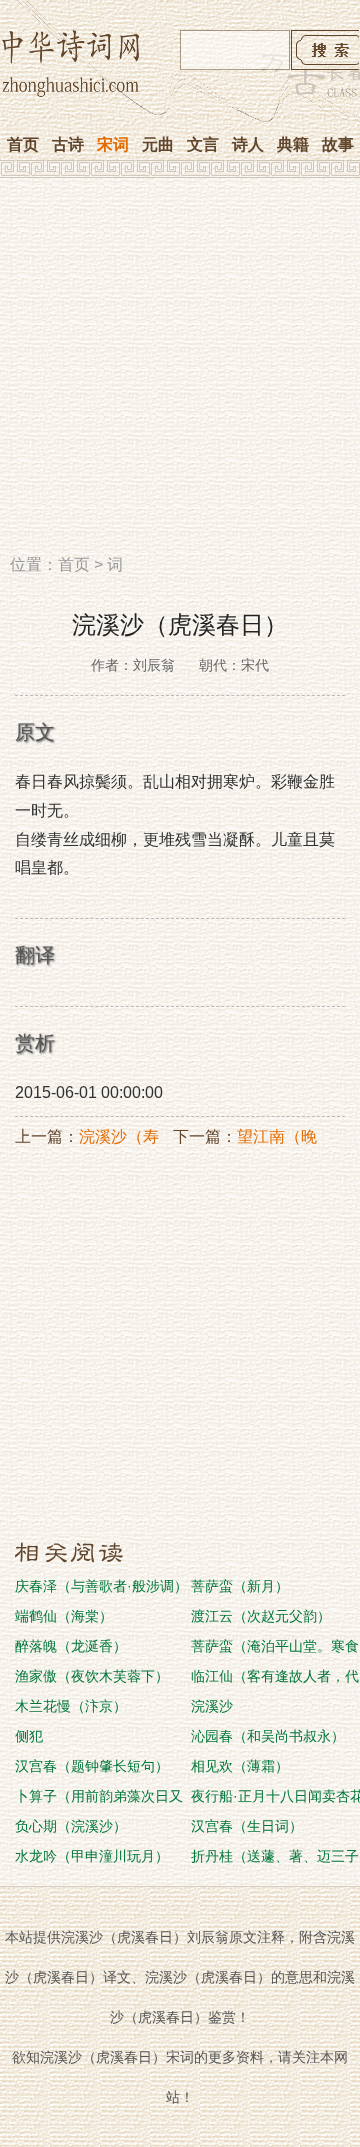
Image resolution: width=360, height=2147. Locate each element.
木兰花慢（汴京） (71, 1706)
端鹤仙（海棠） (64, 1616)
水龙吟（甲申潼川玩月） (92, 1856)
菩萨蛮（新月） (240, 1586)
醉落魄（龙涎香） (71, 1646)
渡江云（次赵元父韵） (261, 1616)
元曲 (158, 144)
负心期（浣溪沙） (71, 1826)
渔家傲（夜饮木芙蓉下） (92, 1676)
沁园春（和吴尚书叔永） (268, 1736)
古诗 (68, 144)
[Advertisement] (180, 373)
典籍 (293, 144)
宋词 (113, 144)
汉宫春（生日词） (247, 1826)
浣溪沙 (212, 1706)
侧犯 (29, 1736)
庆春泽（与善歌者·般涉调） (101, 1586)
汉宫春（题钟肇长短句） (92, 1766)
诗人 (248, 144)
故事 (338, 144)
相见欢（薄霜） (240, 1766)
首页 (23, 144)
